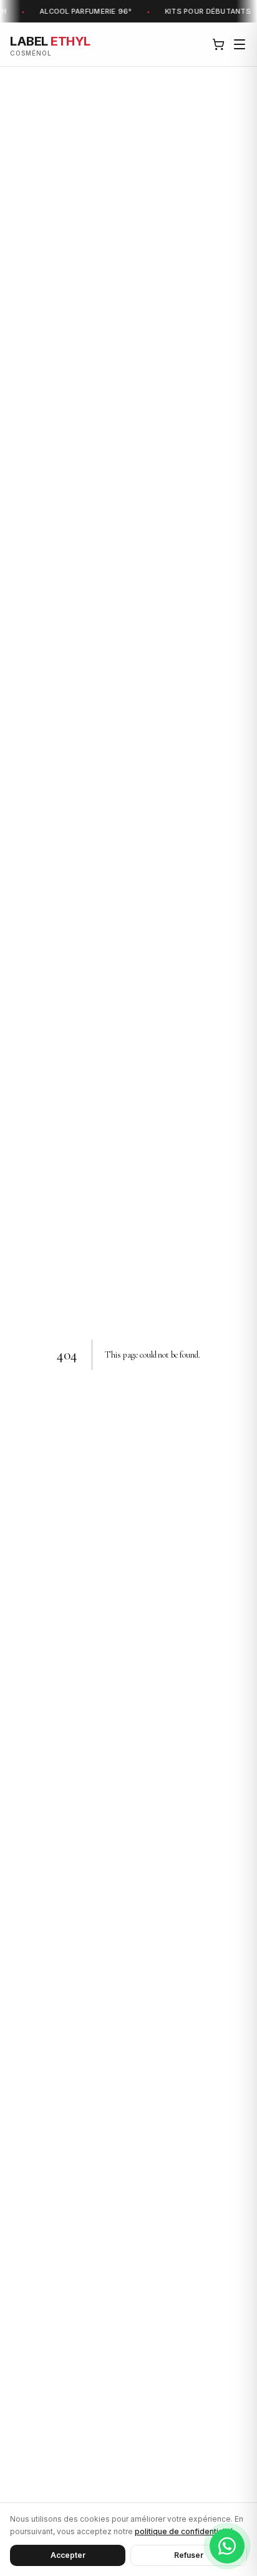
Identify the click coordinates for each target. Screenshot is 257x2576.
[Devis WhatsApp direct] (227, 2546)
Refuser (189, 2555)
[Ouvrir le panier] (218, 44)
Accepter (68, 2555)
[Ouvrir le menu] (240, 44)
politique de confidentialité (184, 2531)
